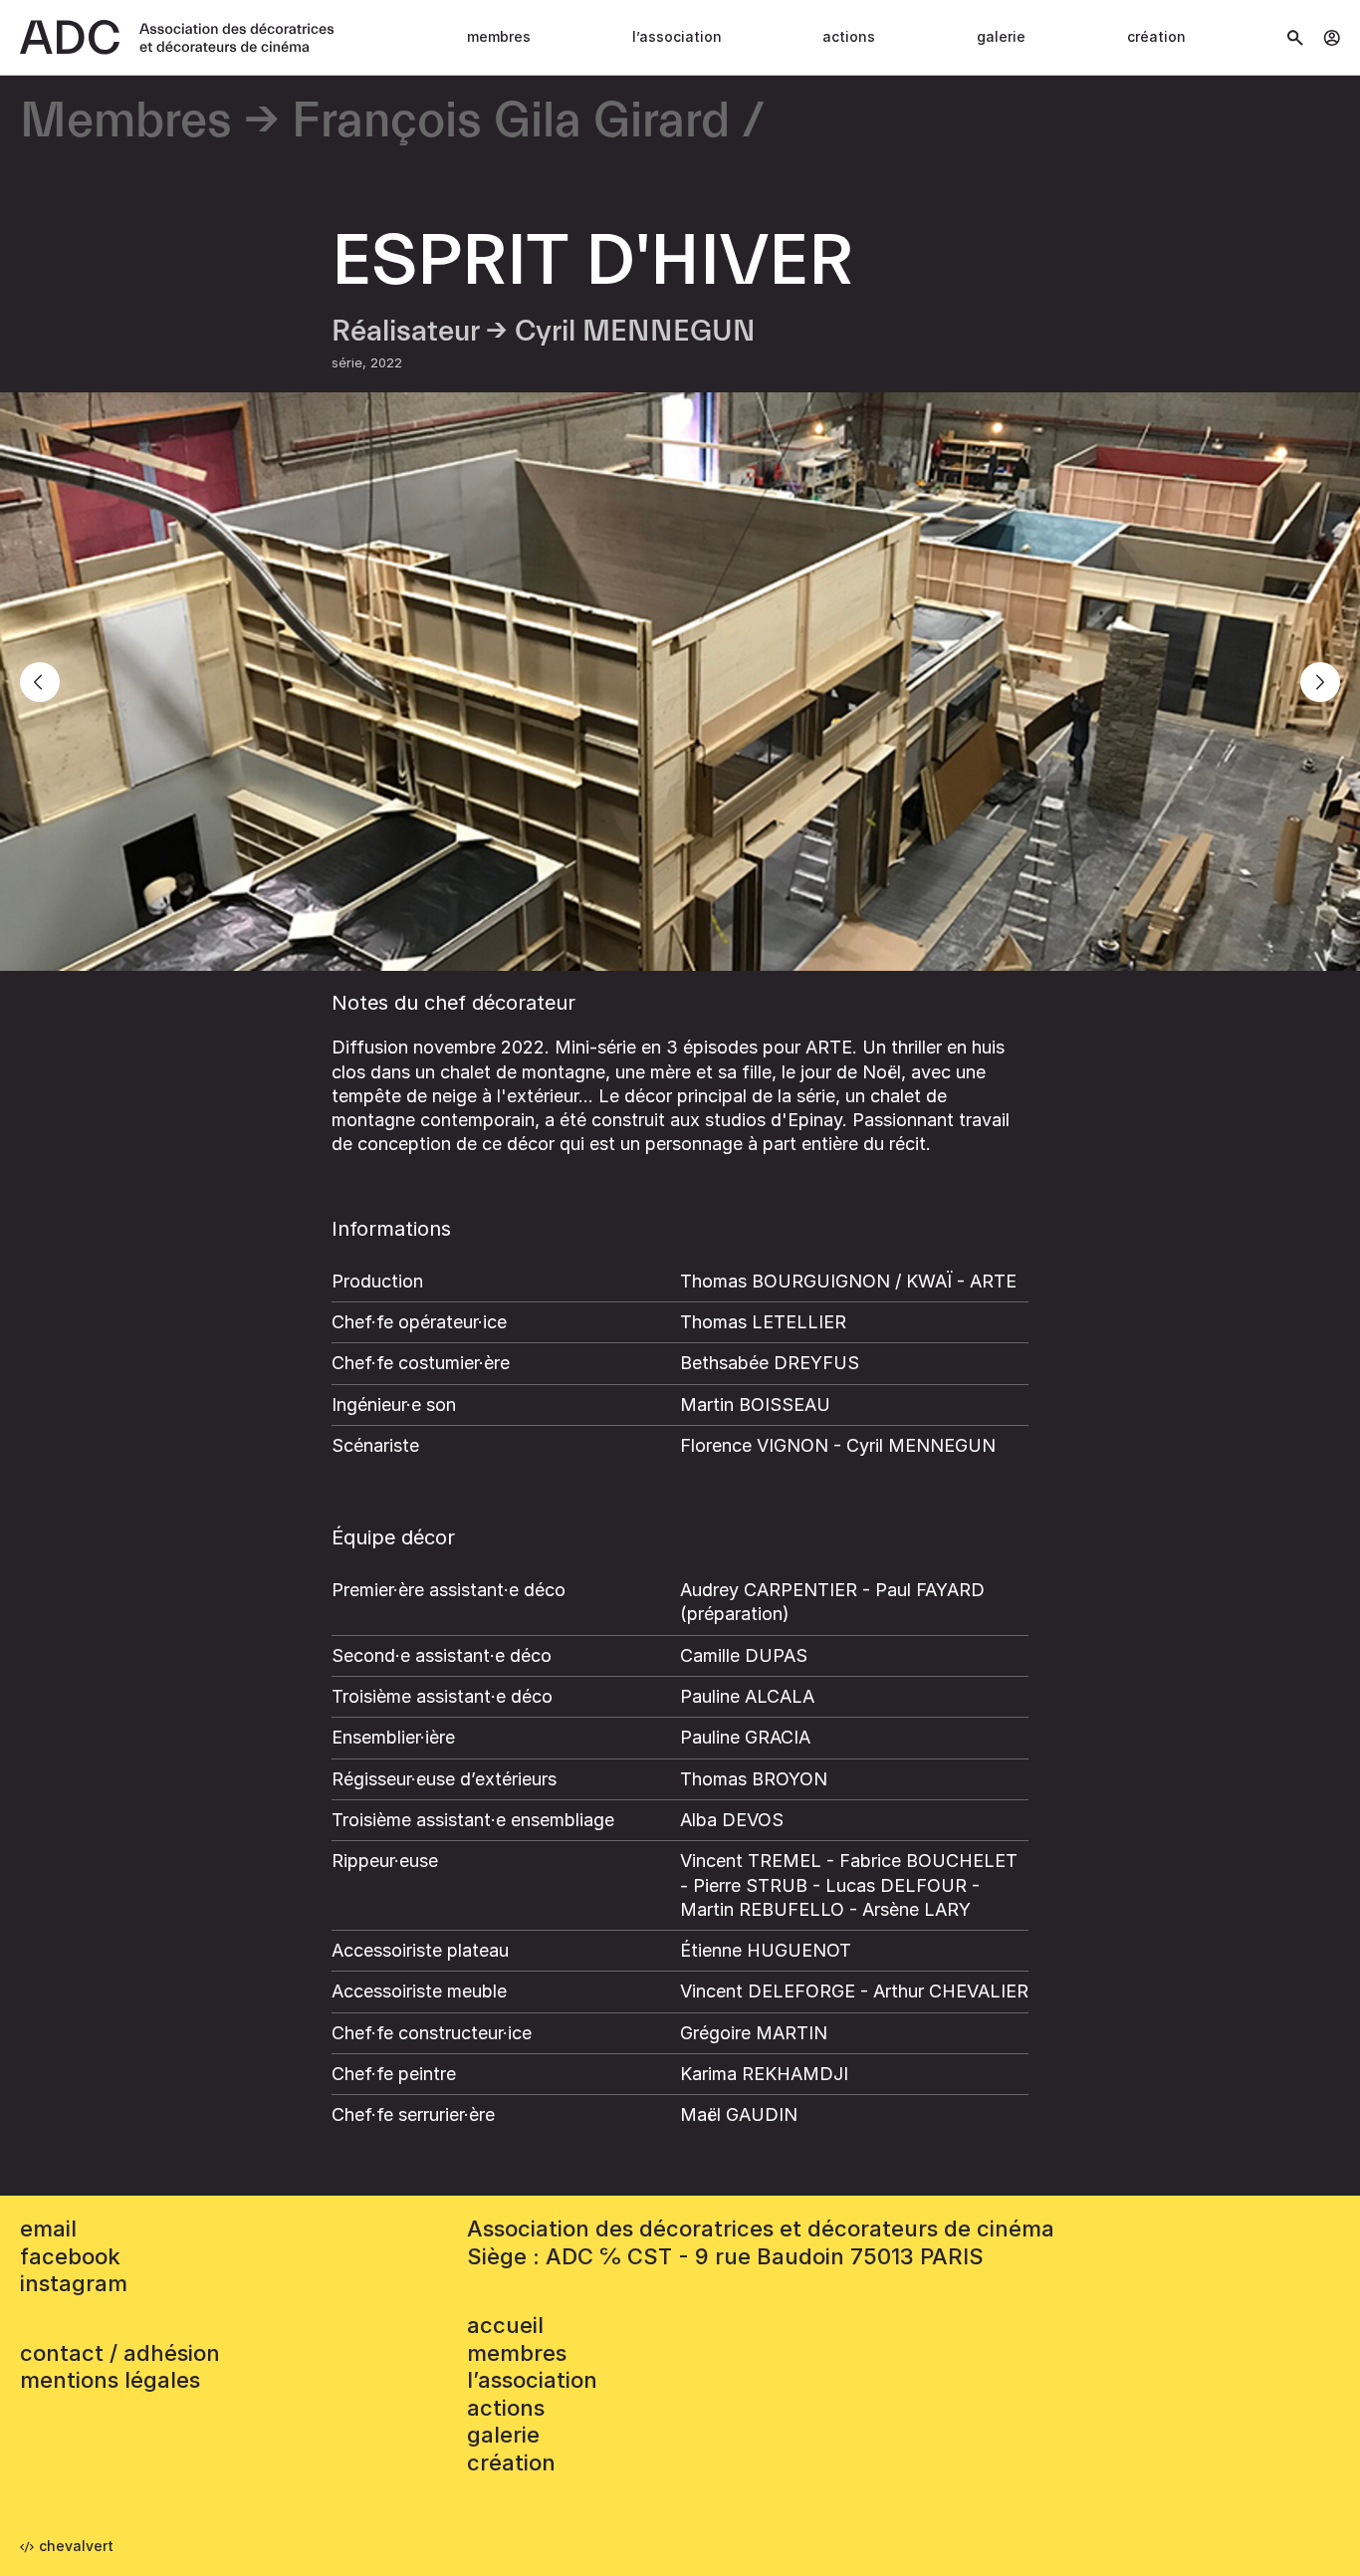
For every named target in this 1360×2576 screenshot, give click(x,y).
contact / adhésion (120, 2353)
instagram (74, 2283)
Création (1156, 36)
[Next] (1320, 682)
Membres (499, 36)
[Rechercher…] (1295, 38)
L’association (677, 36)
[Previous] (40, 682)
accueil (505, 2325)
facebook (70, 2256)
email (48, 2228)
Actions (849, 36)
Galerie (1001, 36)
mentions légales (110, 2380)
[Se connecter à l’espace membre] (1332, 38)
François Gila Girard (511, 122)
